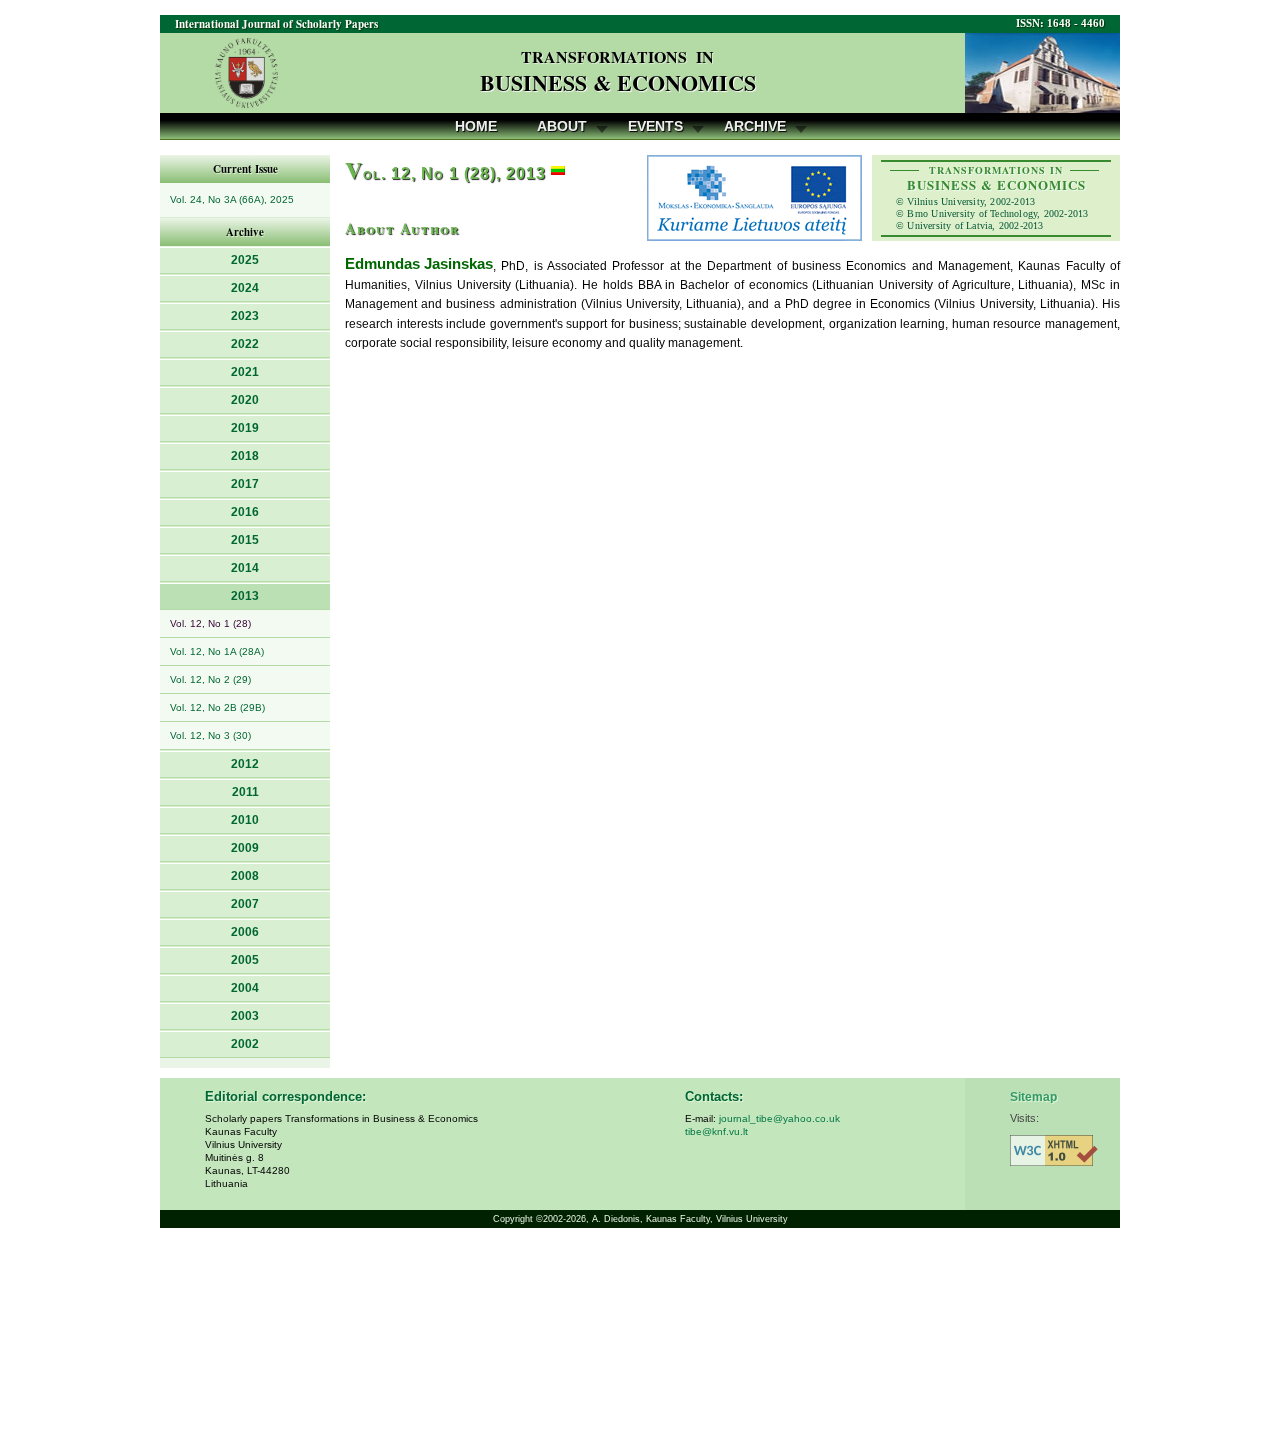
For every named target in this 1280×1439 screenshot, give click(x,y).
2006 (245, 932)
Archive (755, 126)
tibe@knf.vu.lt (716, 1131)
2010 (245, 820)
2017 (245, 484)
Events (655, 126)
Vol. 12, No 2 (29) (210, 679)
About (562, 126)
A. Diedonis (616, 1219)
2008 (245, 876)
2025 (245, 260)
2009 (245, 848)
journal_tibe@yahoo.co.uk (779, 1118)
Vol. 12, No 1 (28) (210, 623)
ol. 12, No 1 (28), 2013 (445, 173)
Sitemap (1033, 1097)
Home (476, 126)
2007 (245, 904)
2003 (245, 1016)
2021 (245, 372)
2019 (245, 428)
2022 (245, 344)
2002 (245, 1044)
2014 (245, 568)
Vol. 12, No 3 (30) (210, 735)
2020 (245, 400)
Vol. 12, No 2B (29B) (217, 707)
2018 (245, 456)
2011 (245, 792)
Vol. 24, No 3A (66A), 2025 (232, 199)
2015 (245, 540)
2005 (245, 960)
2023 (245, 316)
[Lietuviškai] (558, 173)
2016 (245, 512)
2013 (245, 596)
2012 (245, 764)
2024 (245, 288)
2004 (245, 988)
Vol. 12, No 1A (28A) (217, 651)
